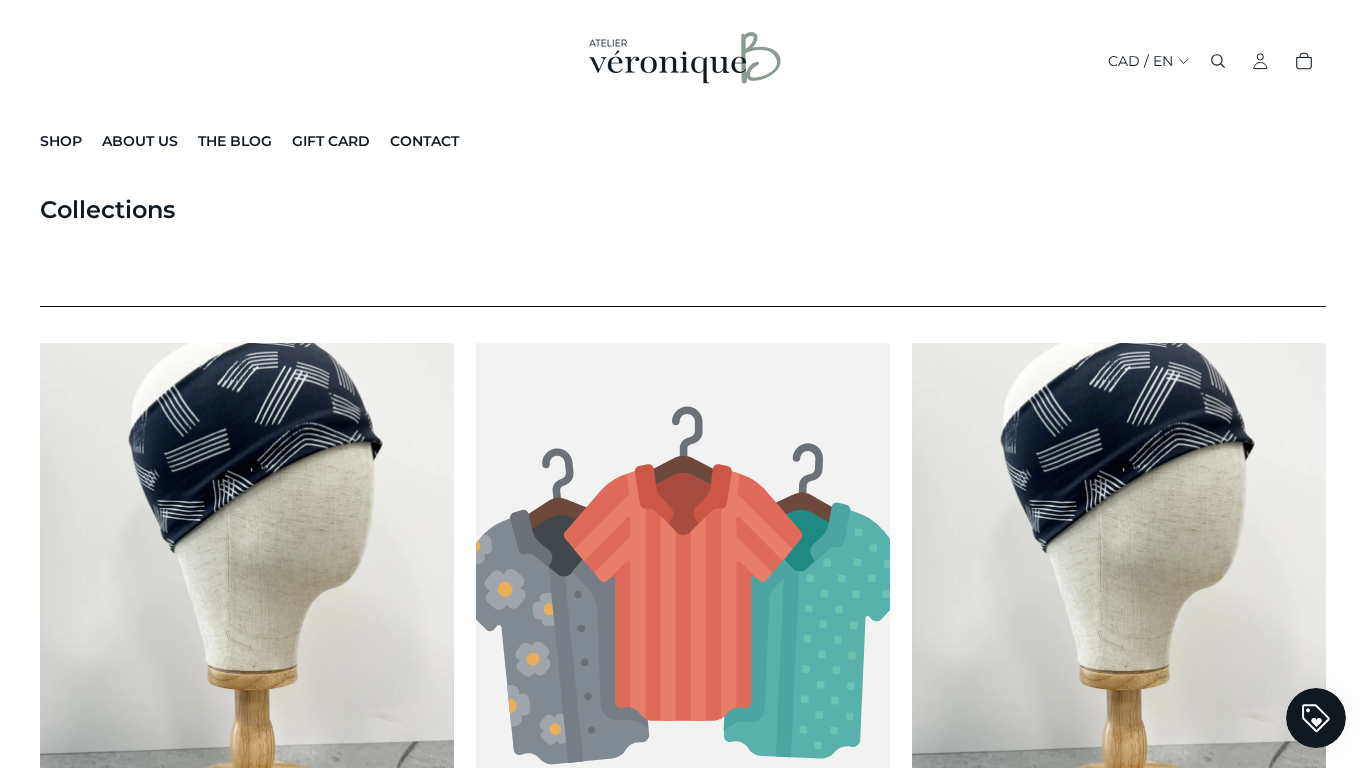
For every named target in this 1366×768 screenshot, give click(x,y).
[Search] (1218, 61)
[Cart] (1304, 61)
